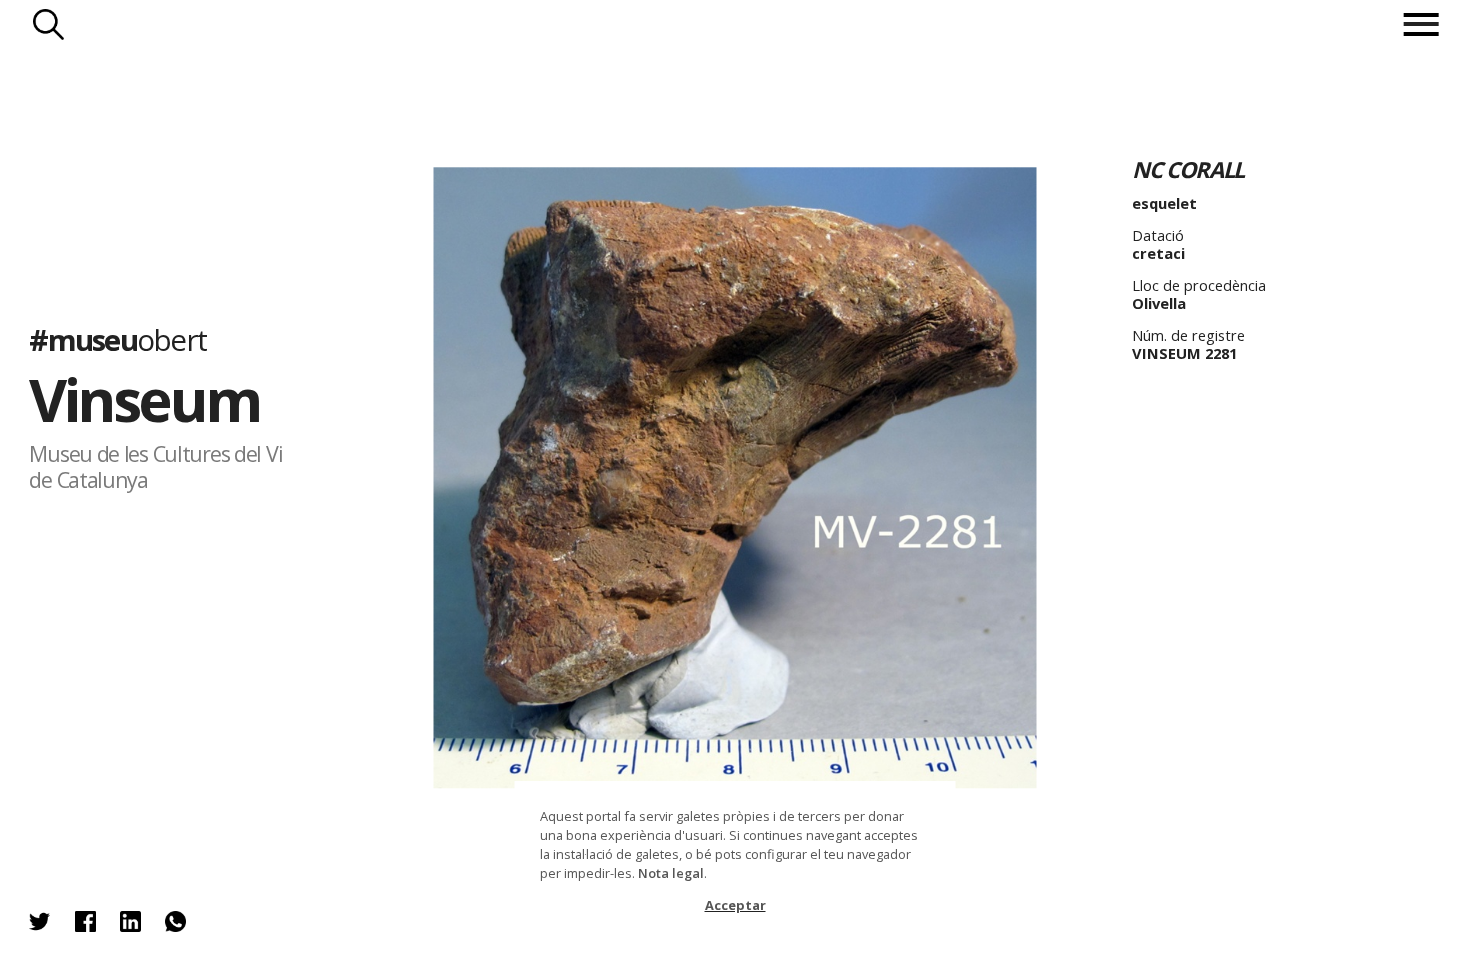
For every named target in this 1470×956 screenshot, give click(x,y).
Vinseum (144, 399)
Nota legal (671, 873)
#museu (117, 340)
